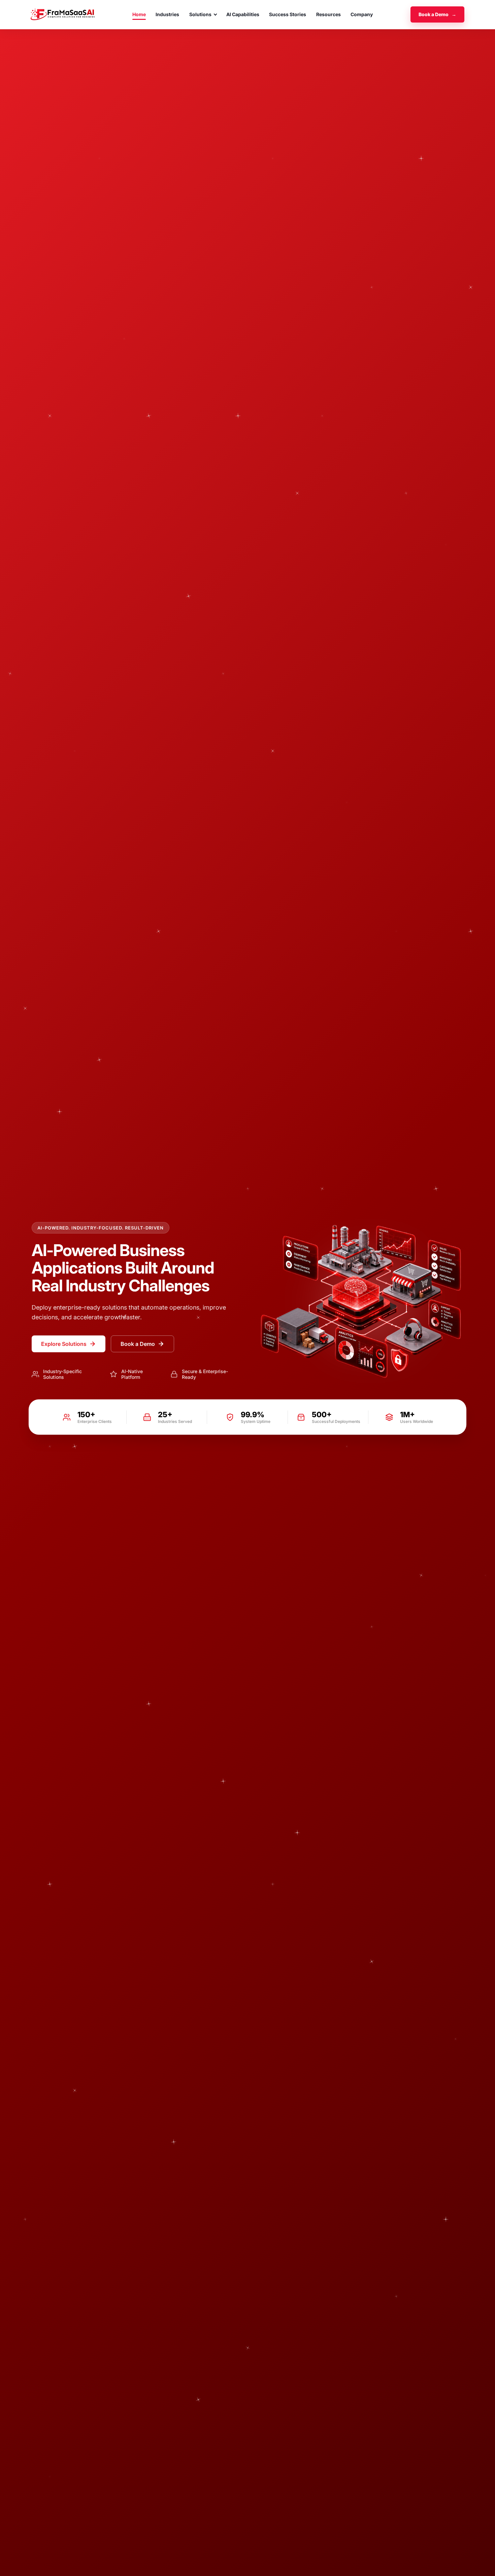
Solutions (200, 14)
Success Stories (288, 14)
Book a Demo (437, 14)
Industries (167, 14)
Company (362, 14)
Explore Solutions (64, 1344)
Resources (328, 14)
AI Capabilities (243, 14)
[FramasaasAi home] (63, 14)
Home (139, 14)
